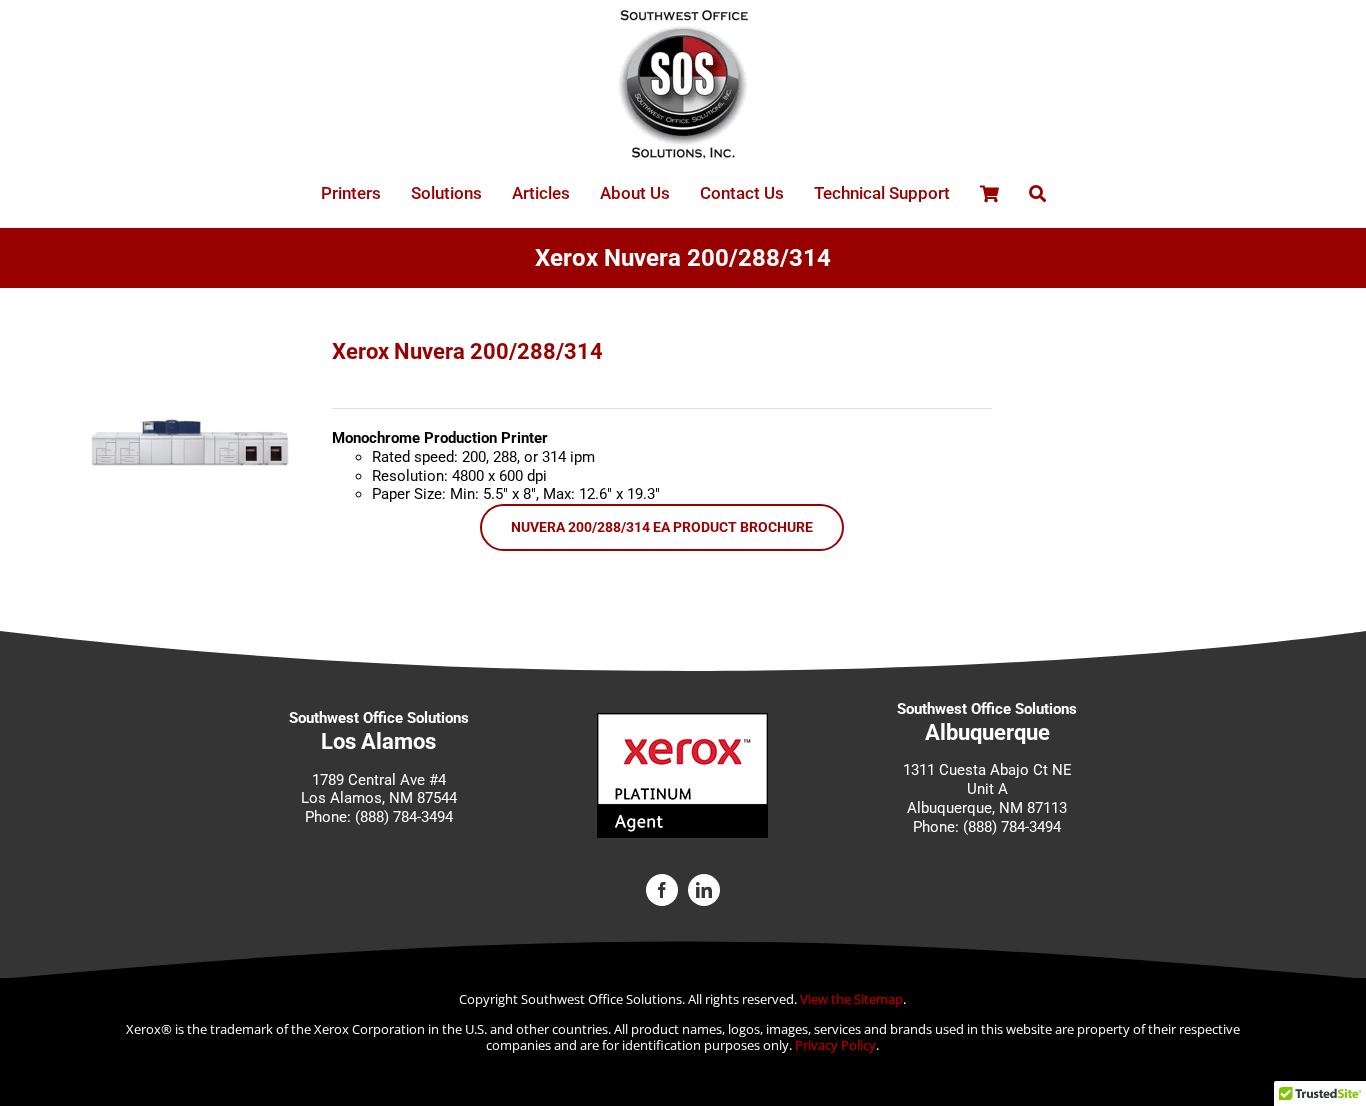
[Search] (1037, 193)
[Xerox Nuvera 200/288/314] (192, 347)
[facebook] (662, 890)
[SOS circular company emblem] (683, 17)
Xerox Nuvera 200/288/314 (467, 351)
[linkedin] (704, 890)
